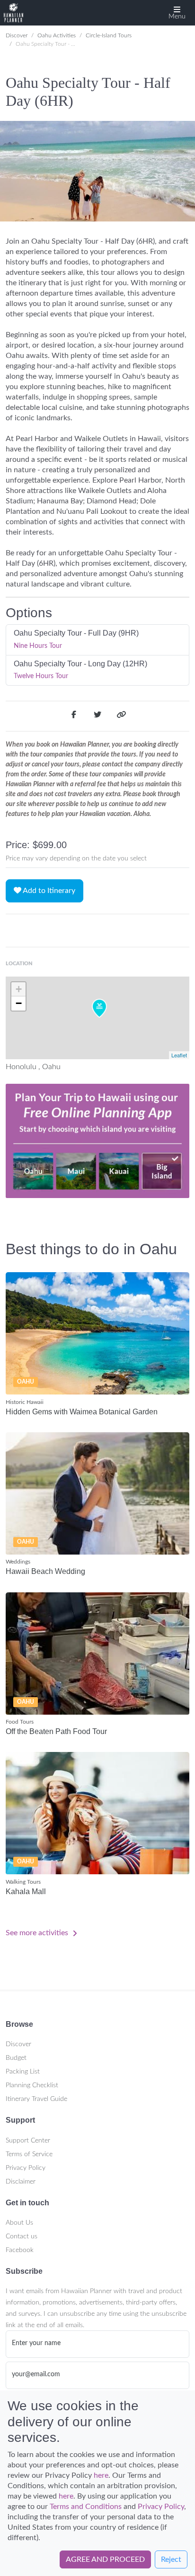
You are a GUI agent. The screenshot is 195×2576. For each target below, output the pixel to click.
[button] (177, 13)
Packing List (23, 2072)
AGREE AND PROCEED (105, 2559)
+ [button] (19, 989)
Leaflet (179, 1055)
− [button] (19, 1003)
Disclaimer (21, 2182)
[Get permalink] (121, 716)
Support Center (28, 2141)
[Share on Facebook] (74, 716)
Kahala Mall (26, 1892)
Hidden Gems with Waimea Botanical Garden (82, 1412)
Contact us (22, 2236)
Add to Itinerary (48, 891)
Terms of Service (29, 2154)
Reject (171, 2559)
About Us (19, 2223)
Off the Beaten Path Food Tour (56, 1731)
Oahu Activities (57, 35)
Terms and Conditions (86, 2507)
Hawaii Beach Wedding (45, 1571)
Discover (17, 35)
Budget (16, 2058)
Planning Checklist (32, 2085)
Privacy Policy (26, 2168)
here (101, 2475)
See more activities (38, 1933)
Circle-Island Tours (109, 35)
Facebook (20, 2250)
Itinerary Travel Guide (36, 2099)
